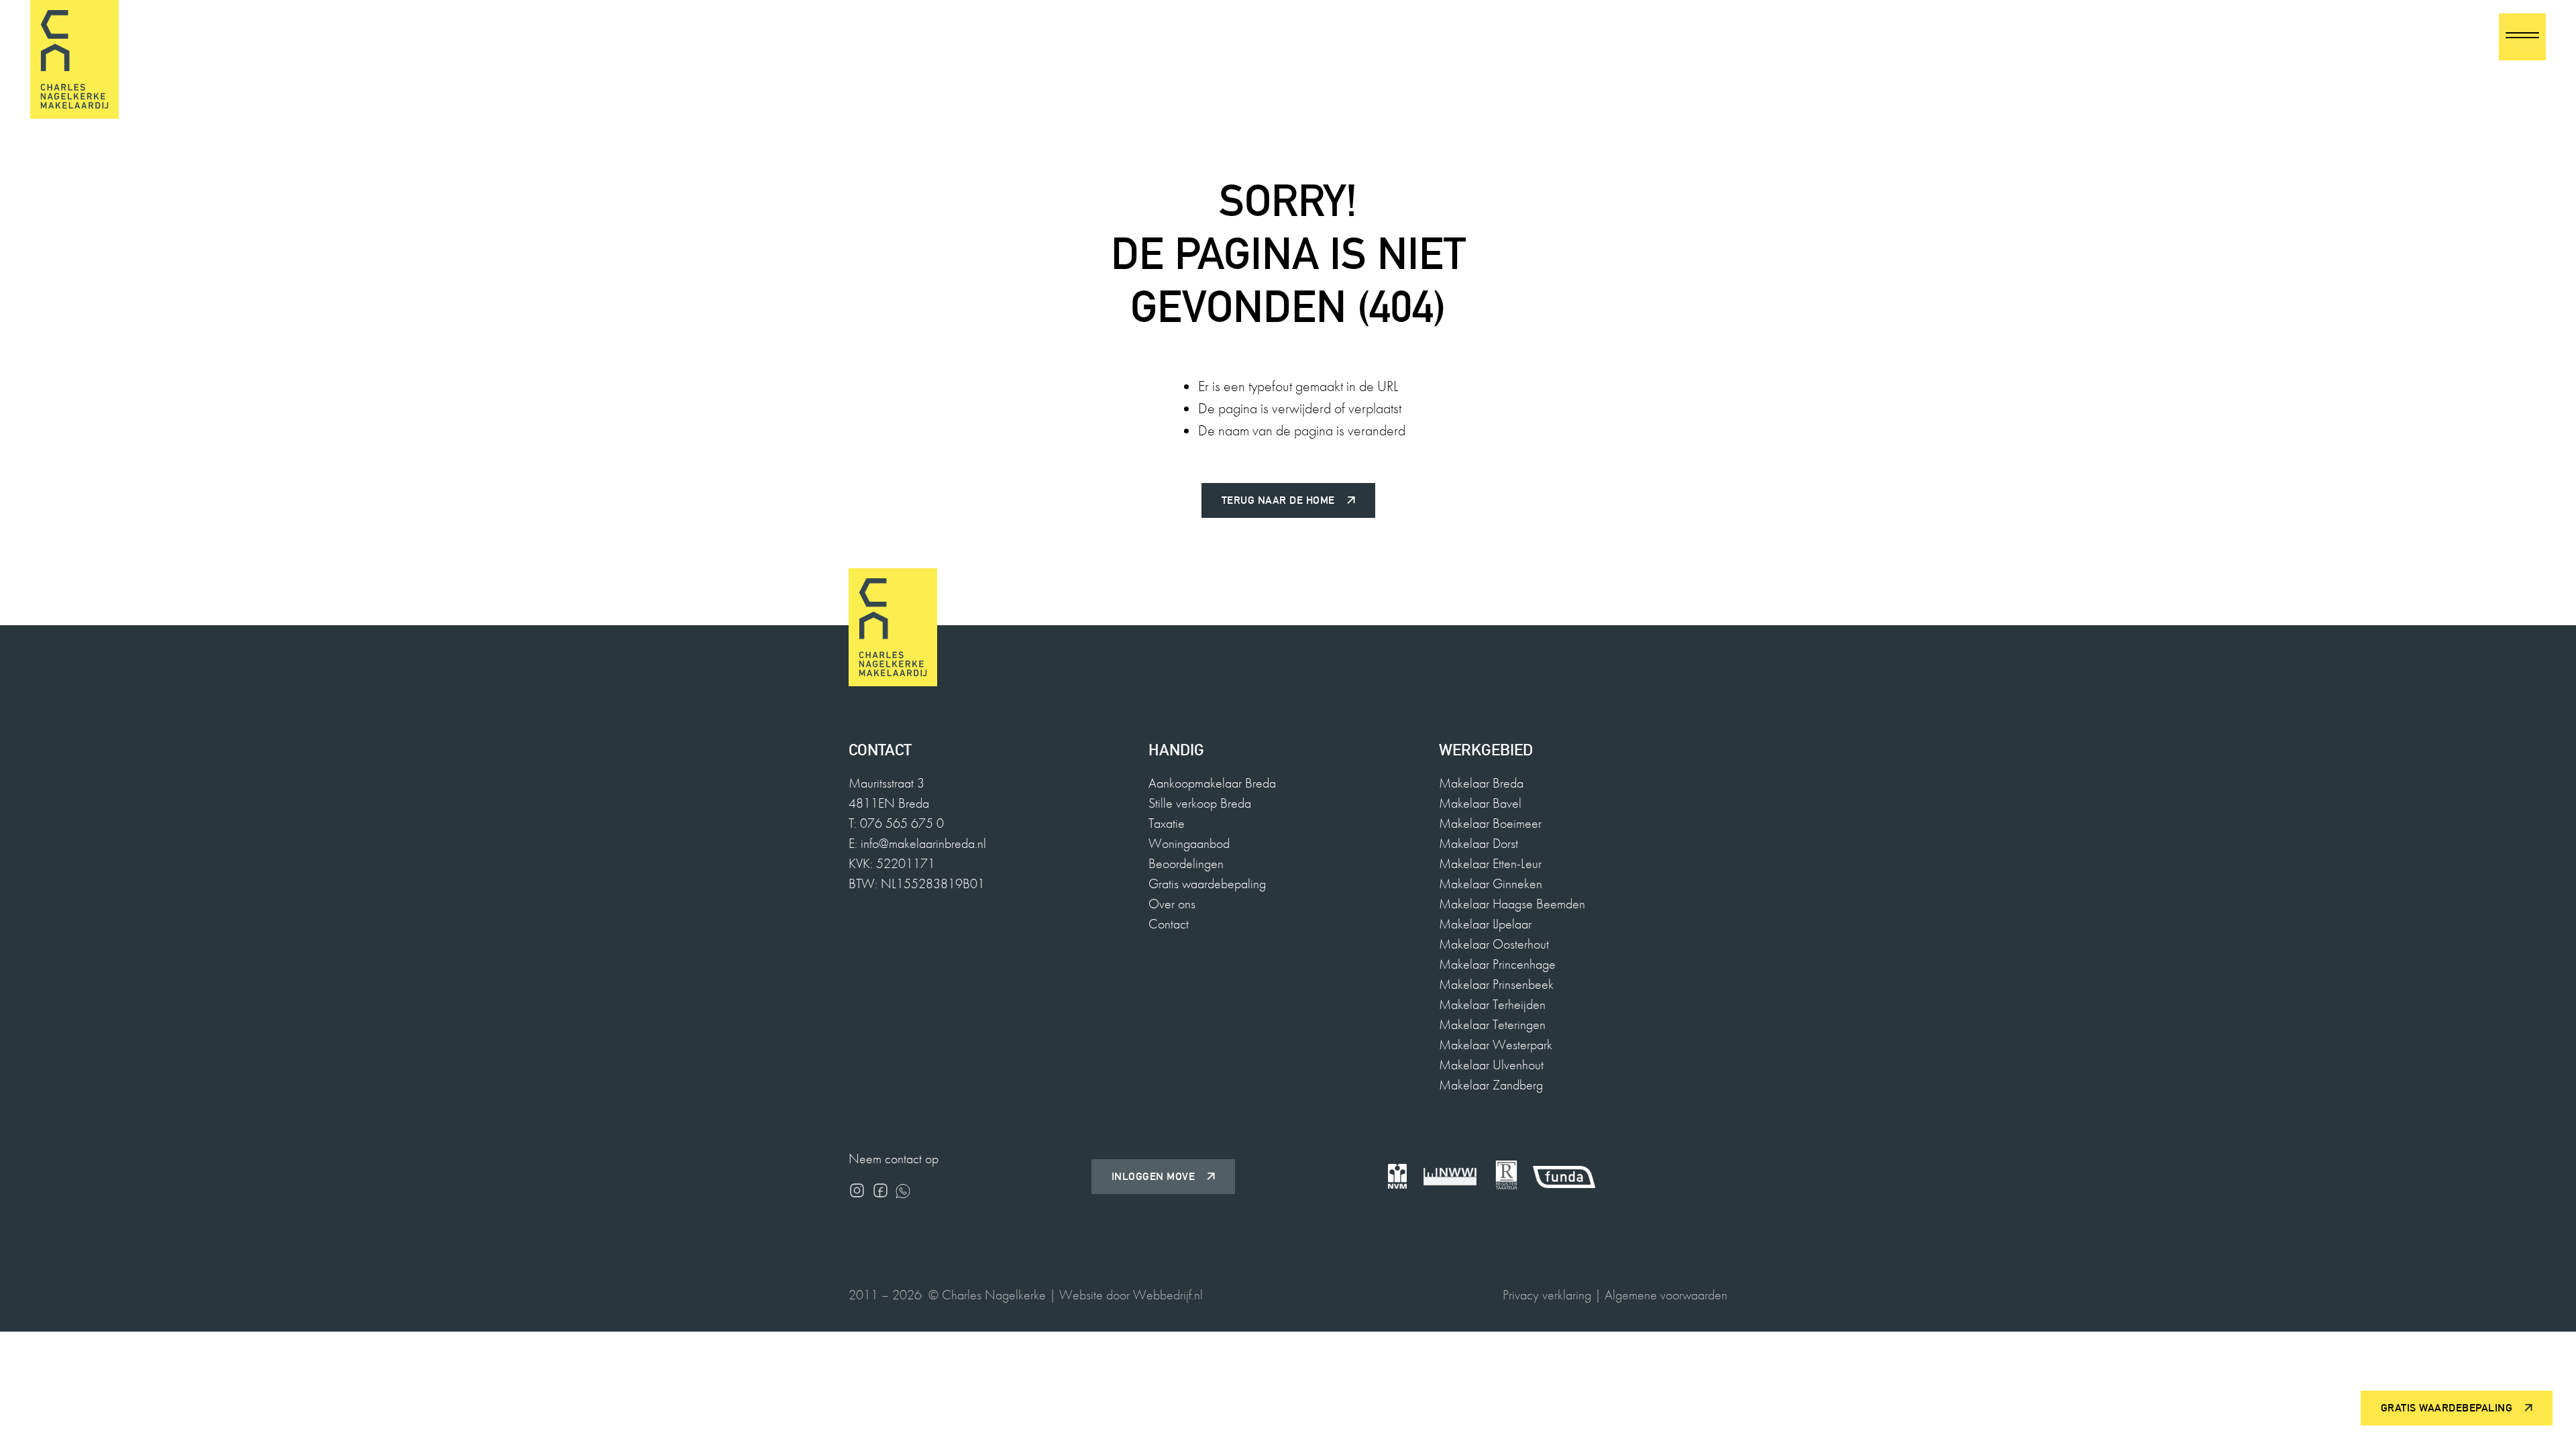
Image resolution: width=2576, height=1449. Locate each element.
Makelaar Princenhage (1497, 964)
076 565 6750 (2438, 37)
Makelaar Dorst (1479, 843)
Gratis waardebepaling (1207, 883)
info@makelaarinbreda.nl (923, 843)
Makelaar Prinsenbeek (1496, 984)
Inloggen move (1153, 1176)
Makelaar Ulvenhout (1491, 1065)
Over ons (1172, 904)
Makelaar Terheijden (1492, 1004)
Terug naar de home (1278, 500)
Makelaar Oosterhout (1494, 944)
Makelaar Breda (1481, 783)
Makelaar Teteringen (1492, 1024)
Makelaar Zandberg (1491, 1085)
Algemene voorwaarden (1666, 1295)
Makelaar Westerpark (1496, 1044)
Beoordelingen (1186, 863)
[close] (2522, 37)
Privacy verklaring (1547, 1295)
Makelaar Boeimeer (1490, 823)
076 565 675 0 (902, 823)
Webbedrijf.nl (1168, 1295)
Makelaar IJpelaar (1485, 924)
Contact (1169, 924)
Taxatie (1167, 823)
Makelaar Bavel (1480, 803)
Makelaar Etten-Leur (1490, 863)
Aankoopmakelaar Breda (1212, 783)
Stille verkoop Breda (1200, 803)
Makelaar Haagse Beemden (1512, 904)
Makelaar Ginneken (1491, 883)
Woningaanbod (1189, 843)
